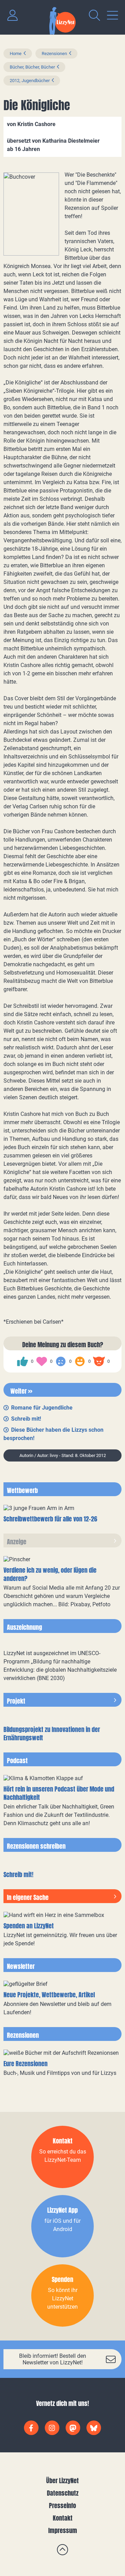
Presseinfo (62, 2506)
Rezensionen (54, 54)
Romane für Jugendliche (42, 1408)
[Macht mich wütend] (99, 1361)
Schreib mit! (26, 1419)
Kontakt (63, 2518)
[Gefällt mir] (23, 1361)
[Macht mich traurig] (61, 1361)
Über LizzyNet (62, 2481)
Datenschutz (63, 2493)
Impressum (63, 2530)
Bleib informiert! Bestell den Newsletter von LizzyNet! (53, 2359)
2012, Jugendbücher (30, 81)
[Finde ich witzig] (80, 1361)
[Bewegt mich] (42, 1361)
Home (16, 54)
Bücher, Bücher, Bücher (32, 67)
